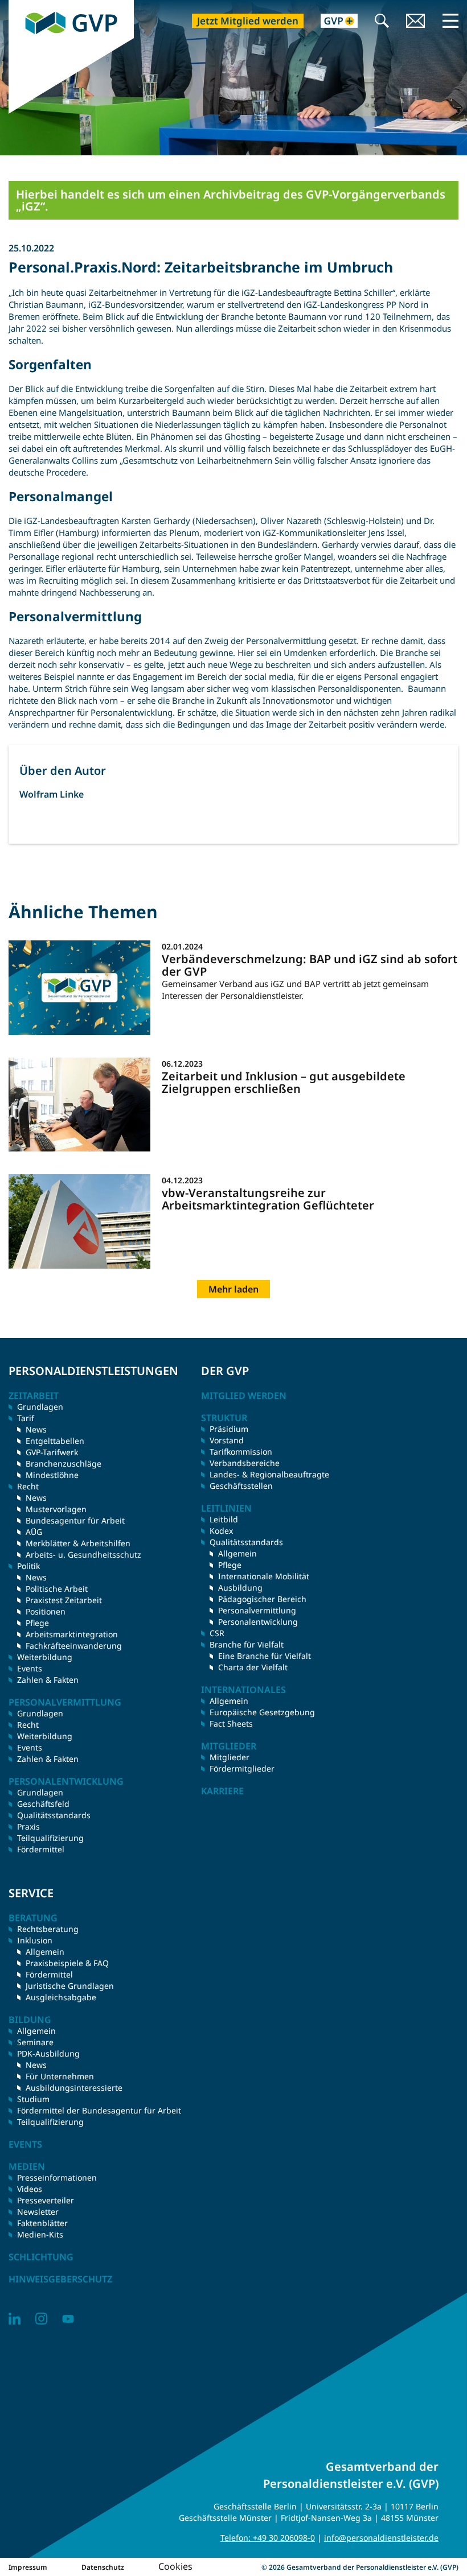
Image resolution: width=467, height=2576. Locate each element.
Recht (28, 1725)
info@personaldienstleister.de (381, 2538)
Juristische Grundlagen (70, 1986)
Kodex (221, 1531)
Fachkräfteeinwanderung (74, 1646)
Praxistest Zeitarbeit (64, 1600)
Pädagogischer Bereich (262, 1599)
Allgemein (237, 1553)
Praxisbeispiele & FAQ (67, 1963)
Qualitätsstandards (54, 1815)
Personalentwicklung (258, 1622)
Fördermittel (41, 1849)
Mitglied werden (244, 1396)
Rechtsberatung (48, 1929)
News (36, 1429)
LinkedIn (15, 2319)
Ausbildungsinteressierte (74, 2088)
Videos (30, 2189)
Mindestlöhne (52, 1475)
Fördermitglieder (242, 1768)
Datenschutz (103, 2567)
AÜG (34, 1532)
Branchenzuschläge (64, 1464)
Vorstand (227, 1440)
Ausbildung (240, 1588)
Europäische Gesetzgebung (262, 1712)
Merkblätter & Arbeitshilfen (78, 1543)
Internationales (243, 1690)
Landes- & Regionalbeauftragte (269, 1474)
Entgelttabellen (55, 1441)
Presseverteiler (46, 2200)
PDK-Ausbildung (48, 2053)
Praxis (28, 1826)
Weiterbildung (45, 1657)
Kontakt (416, 22)
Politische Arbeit (57, 1589)
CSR (217, 1633)
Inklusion (35, 1940)
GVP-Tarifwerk (52, 1452)
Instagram (41, 2319)
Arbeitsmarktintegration (72, 1634)
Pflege (37, 1623)
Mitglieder (230, 1757)
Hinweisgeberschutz (60, 2279)
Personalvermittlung (257, 1610)
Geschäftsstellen (241, 1486)
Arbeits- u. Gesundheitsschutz (83, 1555)
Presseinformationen (57, 2177)
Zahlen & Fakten (48, 1680)
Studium (33, 2099)
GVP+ (332, 22)
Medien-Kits (40, 2234)
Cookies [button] (175, 2566)
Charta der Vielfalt (253, 1667)
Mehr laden (233, 1289)
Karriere (222, 1791)
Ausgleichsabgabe (61, 1997)
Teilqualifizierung (50, 1838)
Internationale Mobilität (264, 1576)
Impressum (28, 2567)
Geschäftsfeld (43, 1804)
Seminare (35, 2042)
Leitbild (224, 1519)
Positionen (46, 1611)
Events (30, 1668)
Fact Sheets (231, 1723)
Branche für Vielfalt (247, 1644)
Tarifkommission (241, 1452)
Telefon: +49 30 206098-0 (268, 2538)
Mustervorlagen (56, 1509)
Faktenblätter (42, 2223)
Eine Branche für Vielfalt (265, 1656)
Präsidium (229, 1429)
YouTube (68, 2319)
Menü (450, 20)
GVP (17, 6)
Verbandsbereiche (245, 1463)
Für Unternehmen (60, 2076)
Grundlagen (40, 1407)
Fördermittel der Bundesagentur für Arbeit (99, 2110)
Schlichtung (41, 2257)
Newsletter (38, 2212)
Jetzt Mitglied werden (248, 21)
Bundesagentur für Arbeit (75, 1520)
